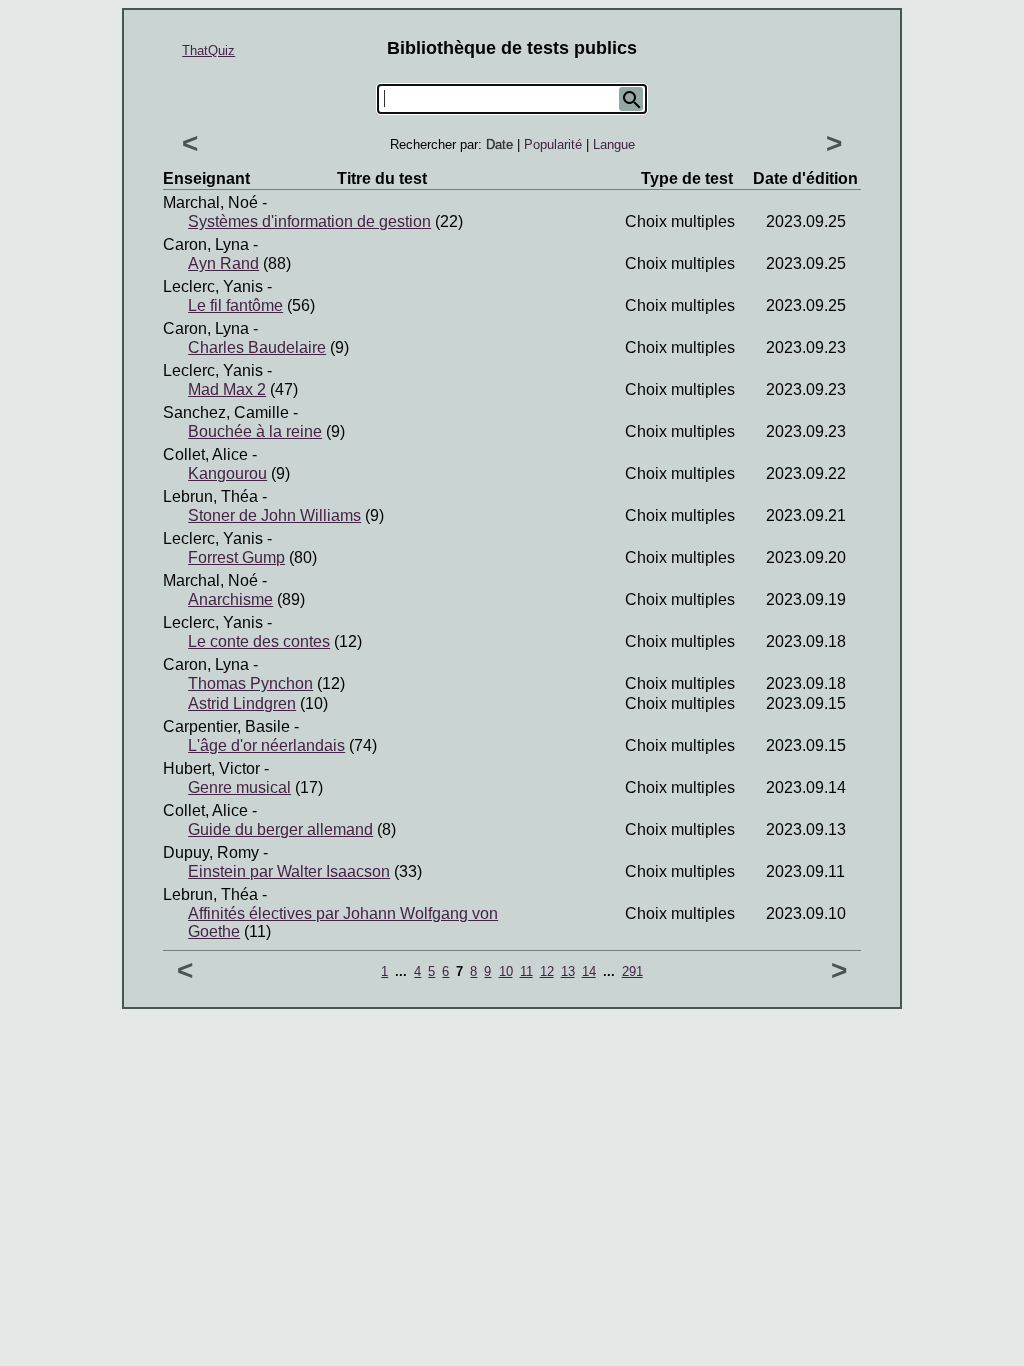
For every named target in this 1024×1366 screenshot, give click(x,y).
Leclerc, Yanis (213, 286)
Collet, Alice (205, 454)
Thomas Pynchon (250, 683)
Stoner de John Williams (274, 515)
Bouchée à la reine (255, 431)
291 (632, 971)
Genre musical (239, 787)
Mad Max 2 (227, 389)
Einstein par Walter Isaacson (289, 871)
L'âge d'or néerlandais (266, 745)
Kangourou (227, 473)
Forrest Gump (236, 557)
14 (589, 971)
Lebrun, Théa (210, 496)
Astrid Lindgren (242, 703)
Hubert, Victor (211, 768)
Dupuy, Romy (211, 852)
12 (547, 971)
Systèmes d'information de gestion (309, 221)
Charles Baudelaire (257, 347)
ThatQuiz (208, 50)
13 (568, 971)
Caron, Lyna (206, 244)
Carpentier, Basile (226, 726)
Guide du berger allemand (280, 829)
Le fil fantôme (235, 305)
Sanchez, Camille (226, 412)
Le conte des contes (259, 641)
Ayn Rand (223, 263)
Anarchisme (230, 599)
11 (526, 971)
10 (506, 971)
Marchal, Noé (210, 202)
